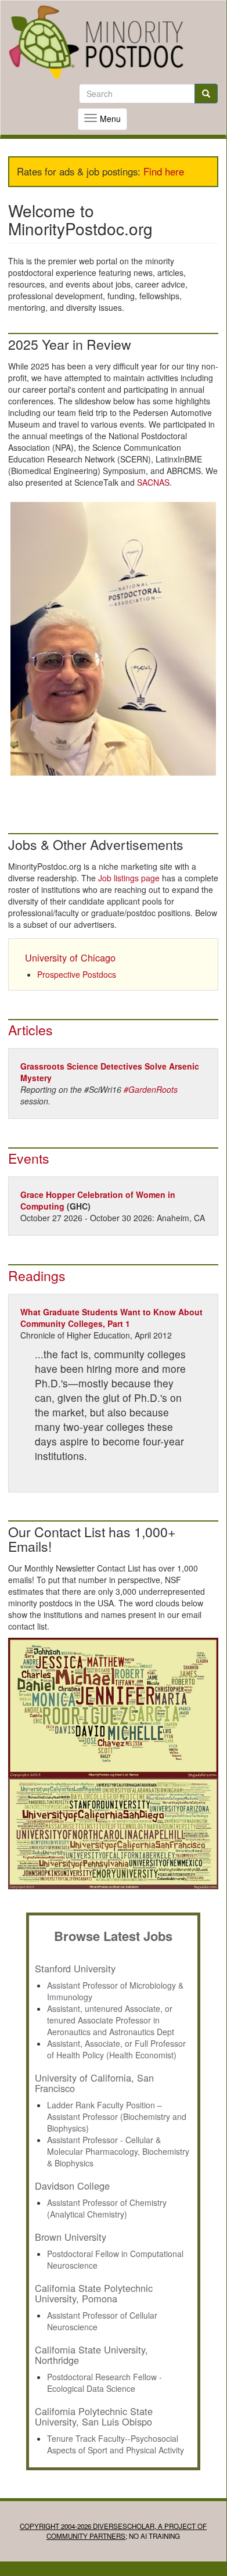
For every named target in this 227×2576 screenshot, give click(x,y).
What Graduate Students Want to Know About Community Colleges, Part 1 (111, 1318)
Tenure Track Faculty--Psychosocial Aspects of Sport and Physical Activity (116, 2444)
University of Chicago (70, 957)
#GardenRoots (151, 1089)
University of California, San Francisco (94, 2083)
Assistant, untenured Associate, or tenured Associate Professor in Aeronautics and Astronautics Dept (111, 2020)
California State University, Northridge (91, 2355)
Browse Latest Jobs (113, 1936)
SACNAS (153, 482)
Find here (164, 171)
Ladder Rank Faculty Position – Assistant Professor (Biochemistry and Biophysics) (117, 2116)
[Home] (96, 42)
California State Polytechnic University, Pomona (94, 2293)
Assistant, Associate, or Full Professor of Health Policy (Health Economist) (116, 2049)
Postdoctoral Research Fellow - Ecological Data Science (105, 2383)
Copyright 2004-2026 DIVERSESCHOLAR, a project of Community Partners (113, 2531)
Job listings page (129, 878)
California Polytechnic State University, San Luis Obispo (94, 2416)
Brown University (71, 2237)
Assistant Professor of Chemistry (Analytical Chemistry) (107, 2208)
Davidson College (72, 2186)
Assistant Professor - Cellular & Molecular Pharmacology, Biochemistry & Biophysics (118, 2151)
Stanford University (75, 1968)
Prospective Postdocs (77, 974)
